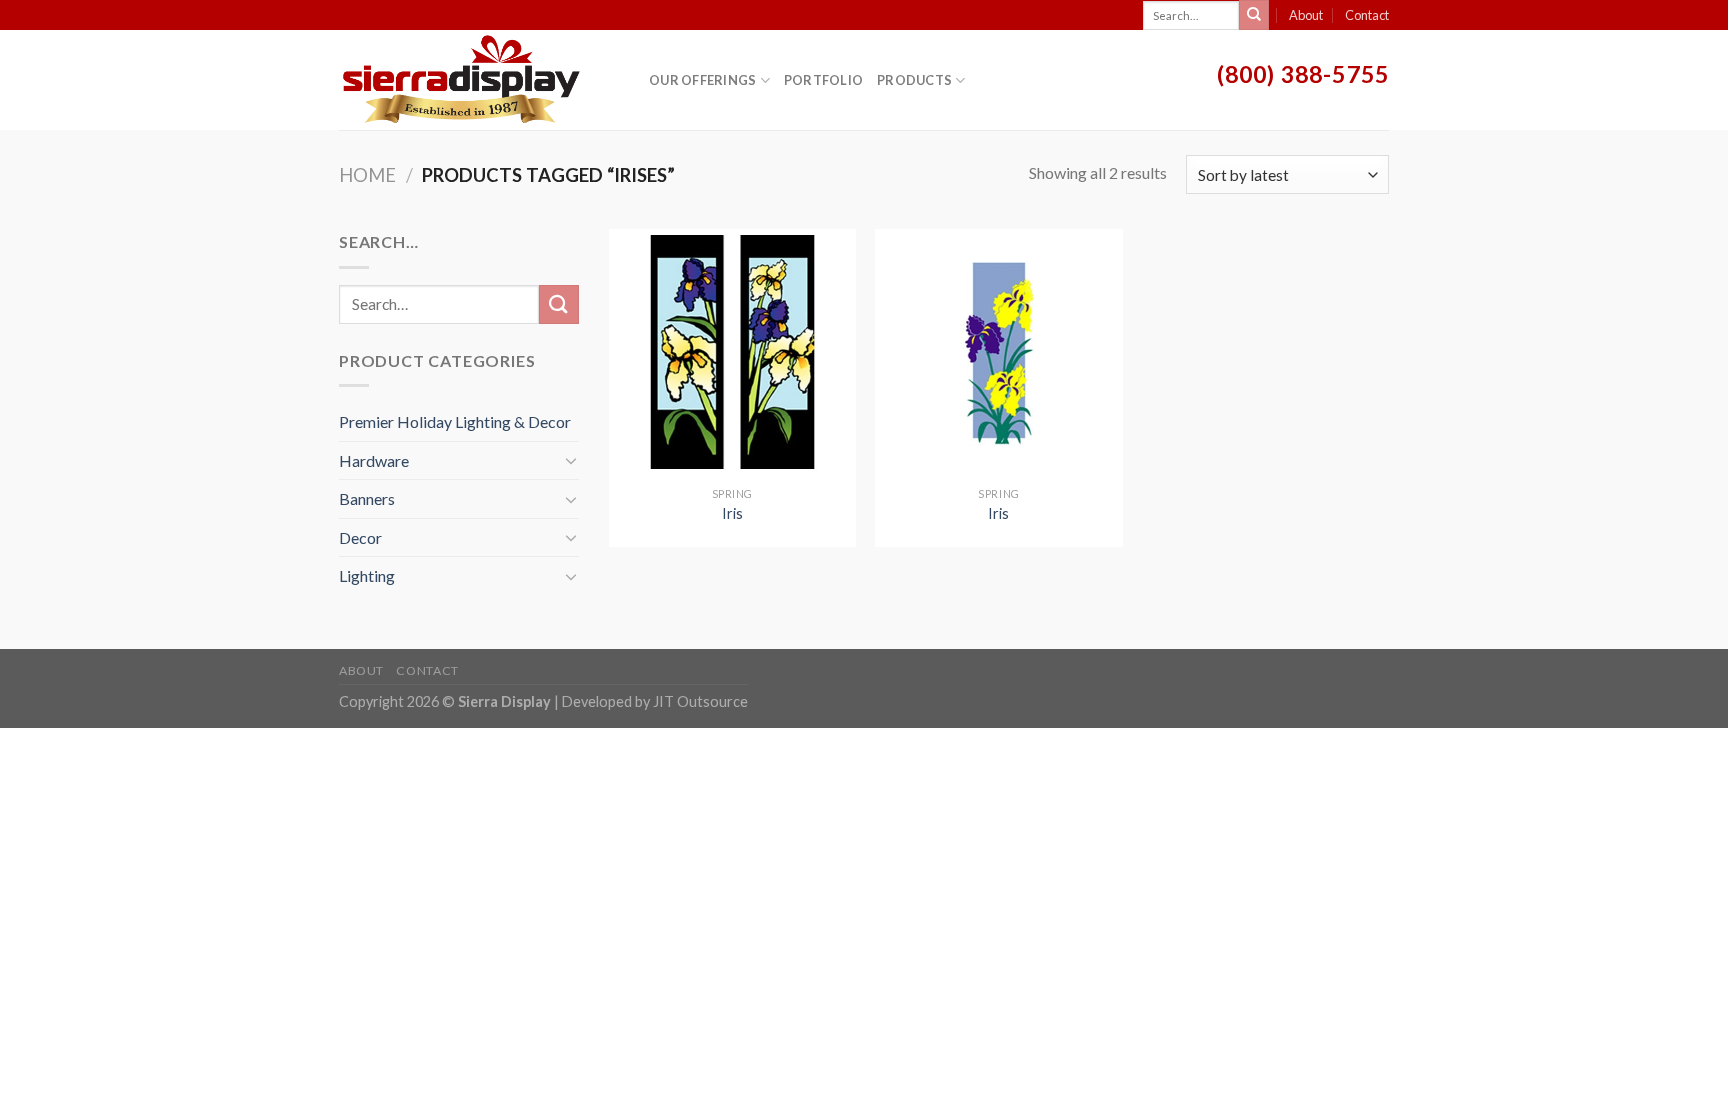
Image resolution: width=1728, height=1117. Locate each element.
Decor (360, 537)
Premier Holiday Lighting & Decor (455, 421)
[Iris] (732, 352)
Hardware (374, 460)
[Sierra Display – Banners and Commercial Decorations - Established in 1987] (479, 80)
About (1306, 15)
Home (367, 175)
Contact (1367, 15)
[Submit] (1254, 15)
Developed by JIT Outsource (655, 701)
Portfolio (823, 80)
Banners (367, 498)
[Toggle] (571, 460)
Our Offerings (702, 80)
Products (914, 80)
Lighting (367, 575)
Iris (732, 513)
